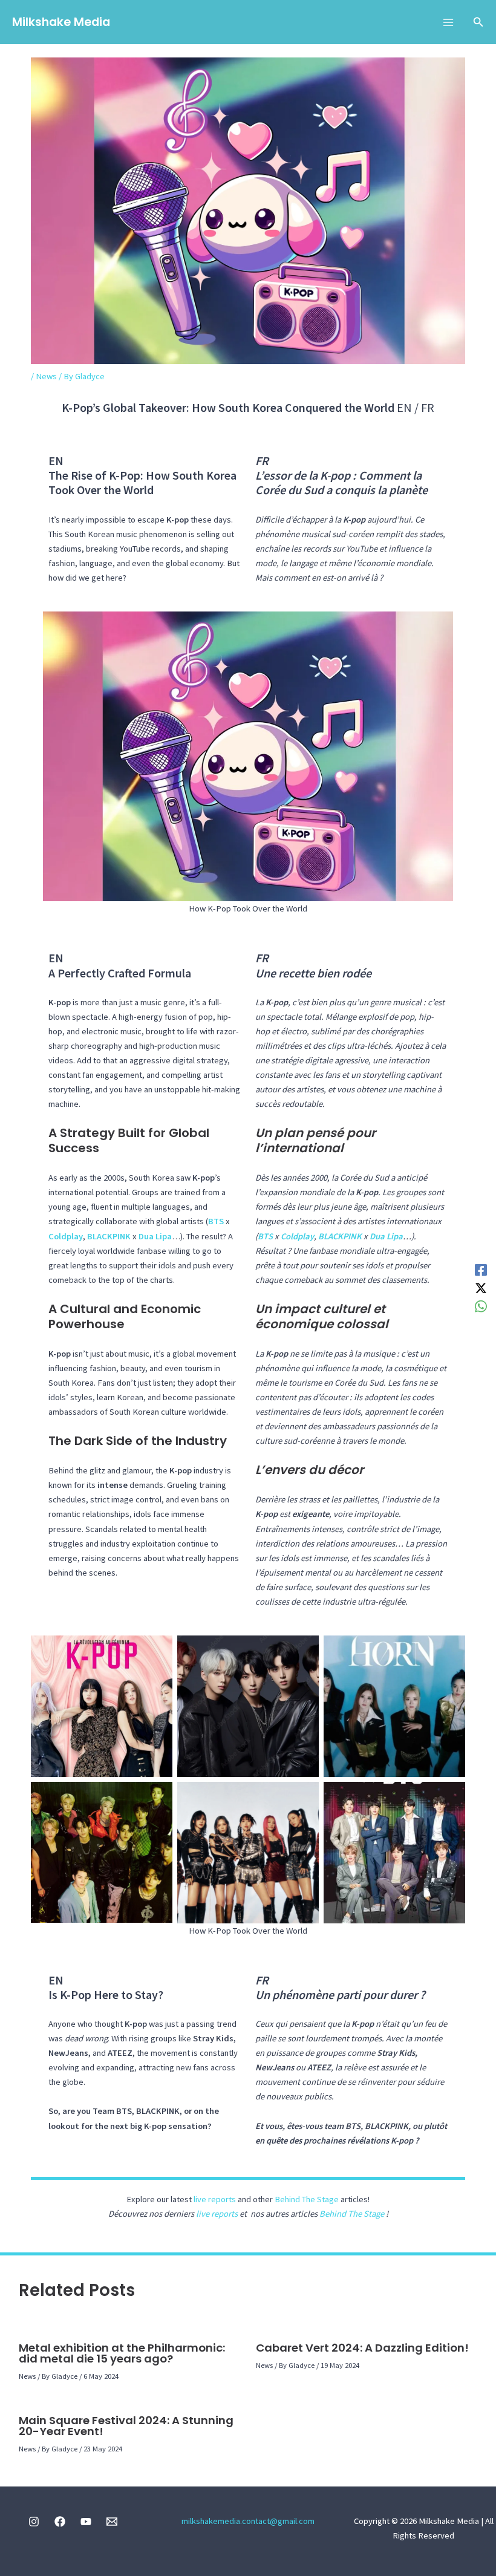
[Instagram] (34, 2522)
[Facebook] (481, 1270)
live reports (215, 2199)
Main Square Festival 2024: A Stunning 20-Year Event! (126, 2426)
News (46, 376)
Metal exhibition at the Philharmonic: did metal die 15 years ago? (122, 2353)
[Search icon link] (478, 23)
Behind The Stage (307, 2199)
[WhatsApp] (481, 1306)
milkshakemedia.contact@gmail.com (248, 2521)
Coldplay (66, 1236)
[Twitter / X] (481, 1288)
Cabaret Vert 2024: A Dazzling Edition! (362, 2348)
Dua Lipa (155, 1236)
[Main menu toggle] (448, 22)
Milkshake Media (61, 22)
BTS (216, 1221)
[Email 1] (112, 2522)
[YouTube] (86, 2522)
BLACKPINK (109, 1236)
